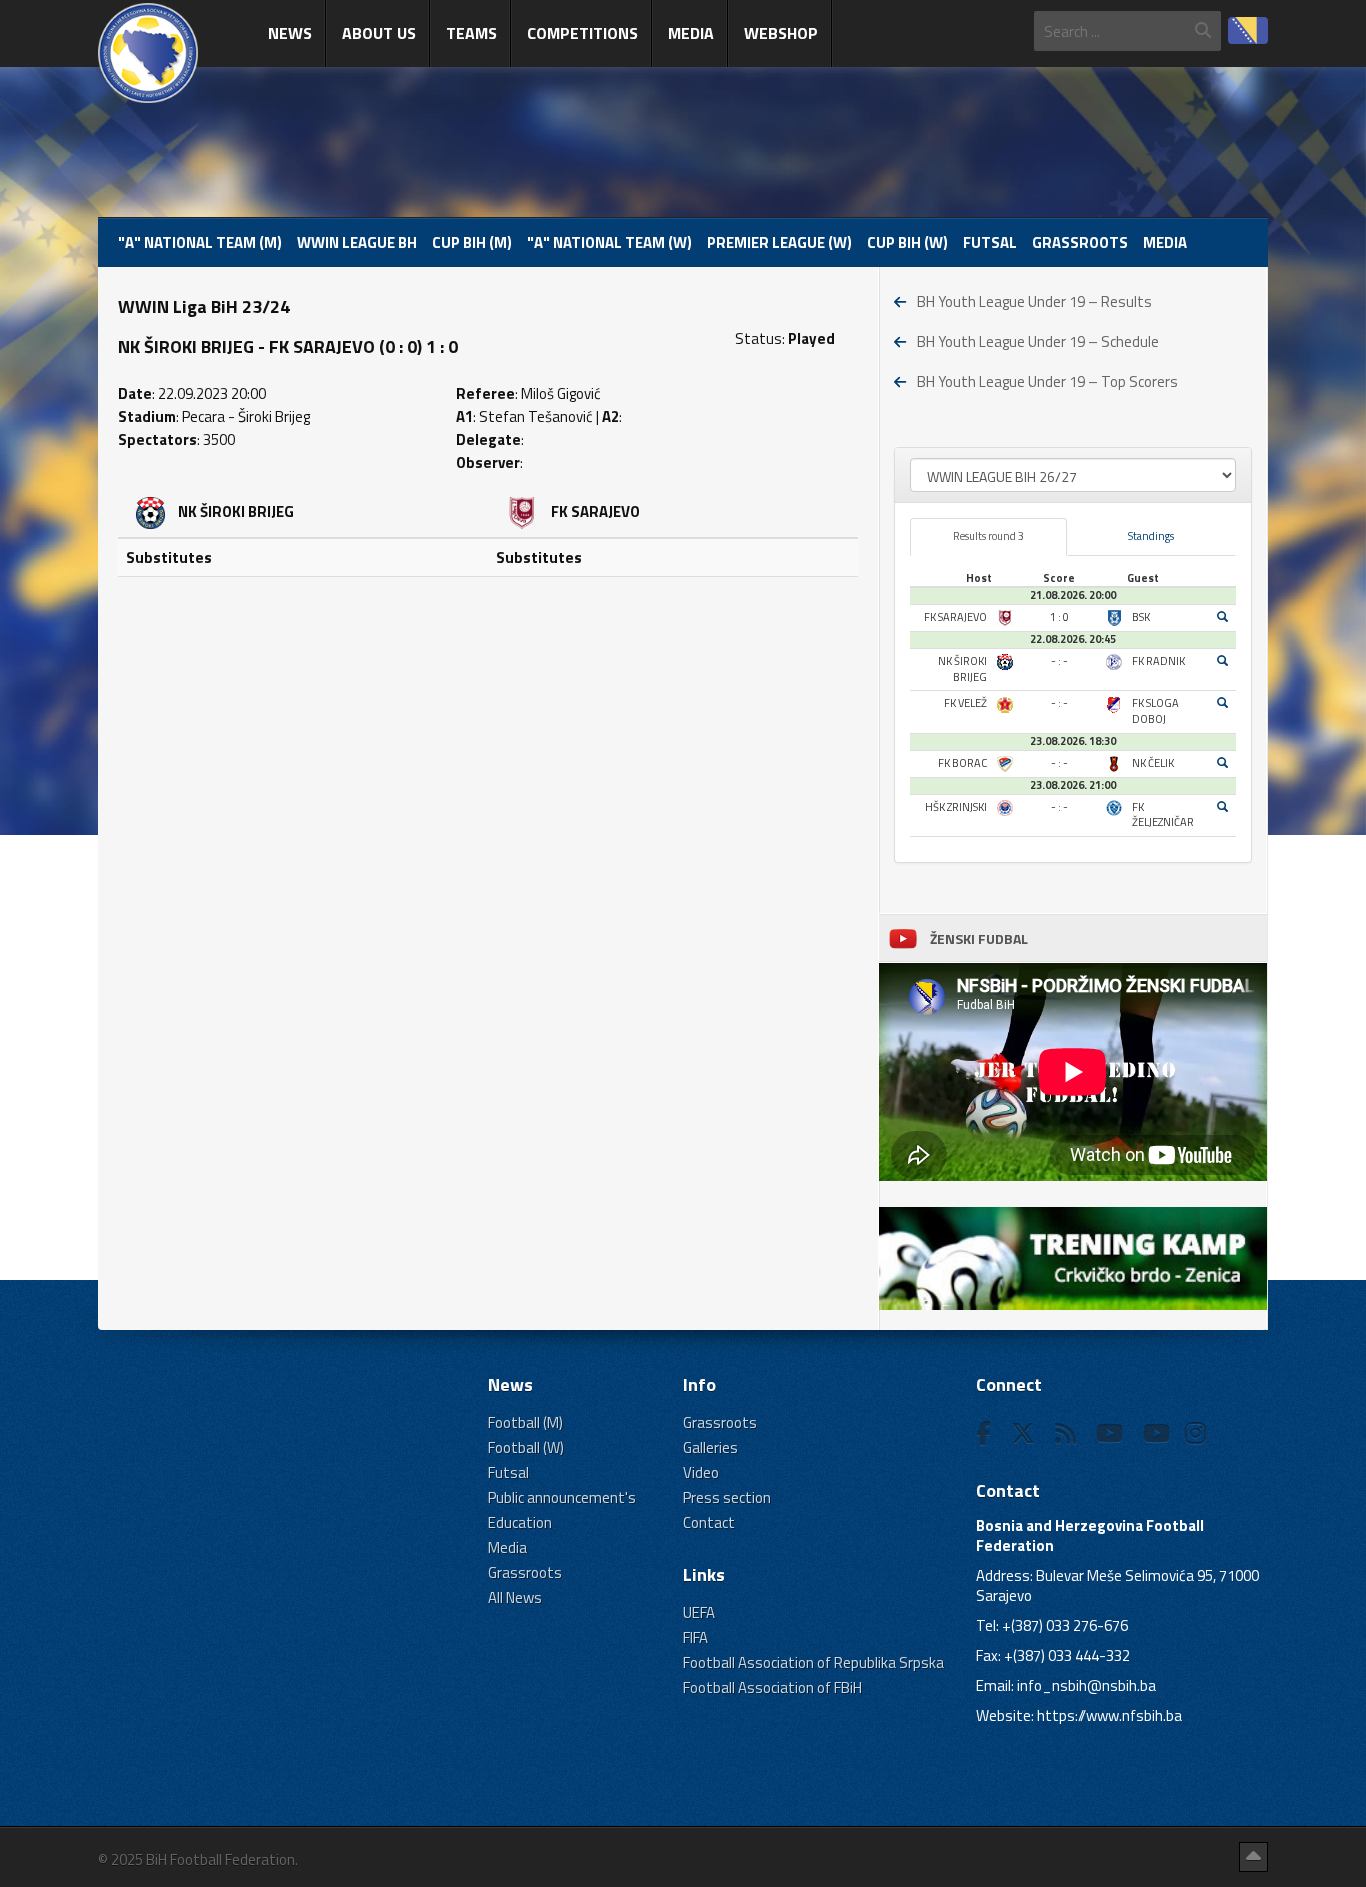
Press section (727, 1497)
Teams (471, 33)
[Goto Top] (1253, 1857)
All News (515, 1597)
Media (691, 33)
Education (520, 1522)
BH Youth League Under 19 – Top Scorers (1047, 381)
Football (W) (526, 1447)
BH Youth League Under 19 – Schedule (1038, 341)
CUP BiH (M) (472, 242)
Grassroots (1080, 242)
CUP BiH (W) (907, 242)
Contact (709, 1522)
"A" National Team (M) (200, 242)
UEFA (699, 1612)
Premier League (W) (779, 242)
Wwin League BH (357, 242)
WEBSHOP (781, 33)
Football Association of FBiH (772, 1687)
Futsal (990, 242)
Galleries (710, 1447)
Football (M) (525, 1422)
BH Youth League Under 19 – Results (1034, 301)
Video (701, 1472)
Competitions (582, 33)
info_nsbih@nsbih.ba (1086, 1685)
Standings (1151, 536)
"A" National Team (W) (609, 242)
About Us (379, 33)
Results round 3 (988, 536)
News (290, 33)
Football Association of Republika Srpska (813, 1662)
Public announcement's (562, 1497)
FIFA (695, 1637)
